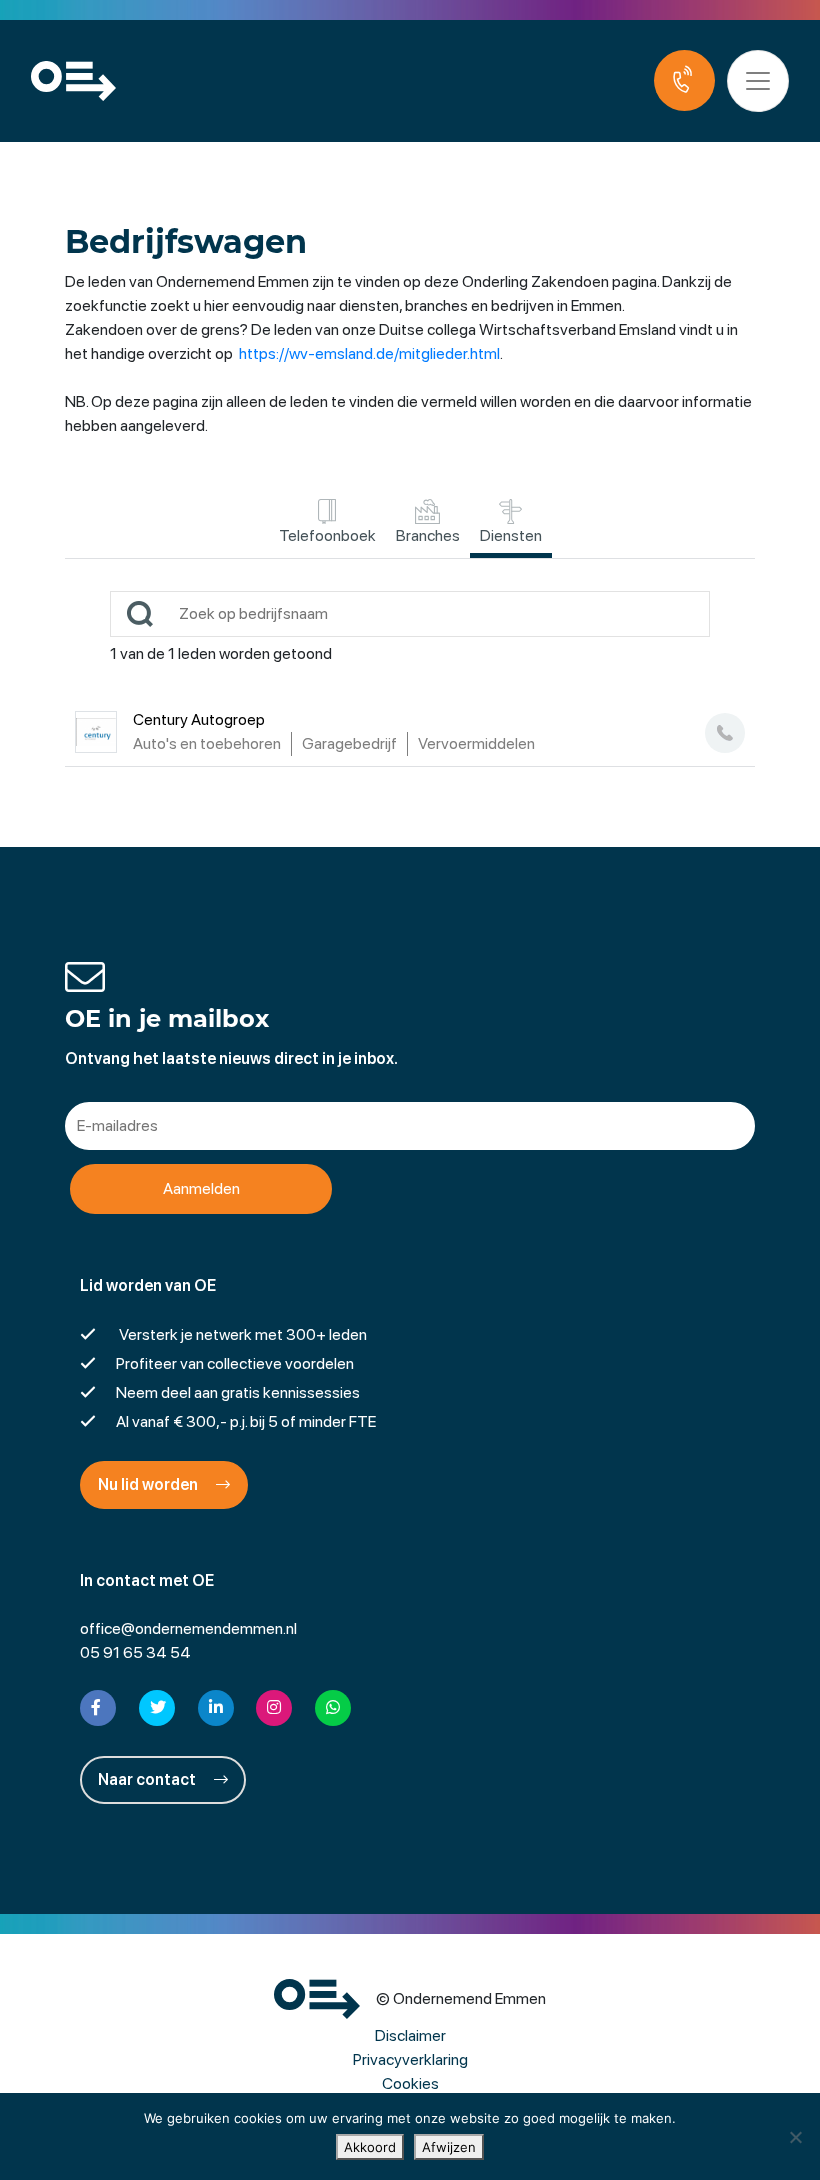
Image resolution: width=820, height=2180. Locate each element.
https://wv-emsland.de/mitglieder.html (369, 353)
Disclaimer (410, 2035)
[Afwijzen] (795, 2137)
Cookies (410, 2083)
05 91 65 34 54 (135, 1652)
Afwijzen (449, 2147)
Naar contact (148, 1779)
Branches (428, 535)
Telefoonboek (327, 535)
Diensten (511, 535)
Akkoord (370, 2147)
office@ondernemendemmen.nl (188, 1628)
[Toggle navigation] (758, 81)
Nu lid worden (149, 1484)
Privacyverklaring (410, 2059)
